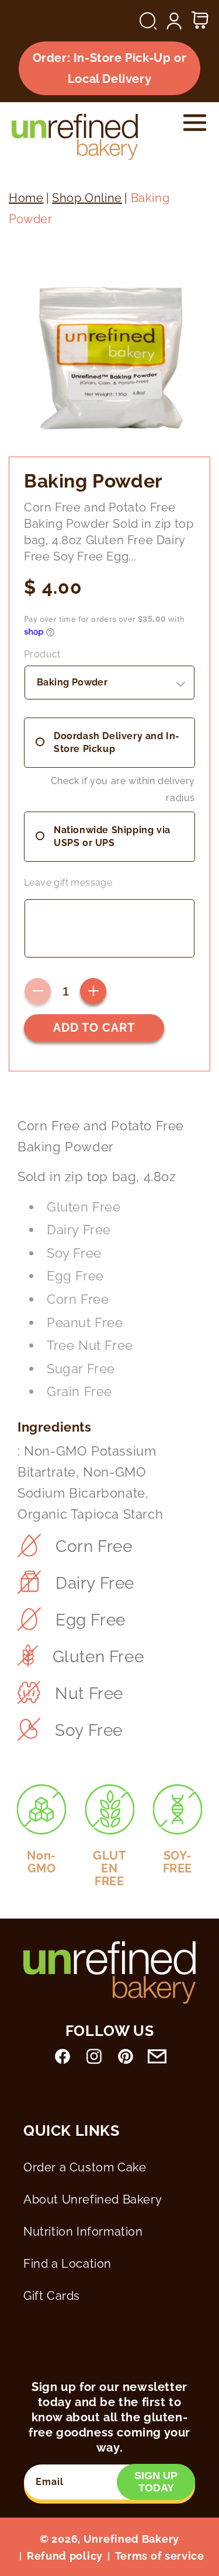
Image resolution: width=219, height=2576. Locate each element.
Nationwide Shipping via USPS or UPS (112, 836)
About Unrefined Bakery (93, 2199)
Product (42, 654)
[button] (148, 21)
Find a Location (67, 2264)
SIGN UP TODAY (156, 2482)
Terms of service (160, 2556)
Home (26, 198)
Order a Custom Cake (85, 2167)
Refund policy (65, 2556)
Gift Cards (52, 2296)
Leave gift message (68, 883)
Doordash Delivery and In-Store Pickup (117, 742)
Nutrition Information (83, 2232)
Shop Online (87, 198)
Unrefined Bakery (131, 2539)
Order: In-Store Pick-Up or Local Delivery (110, 68)
